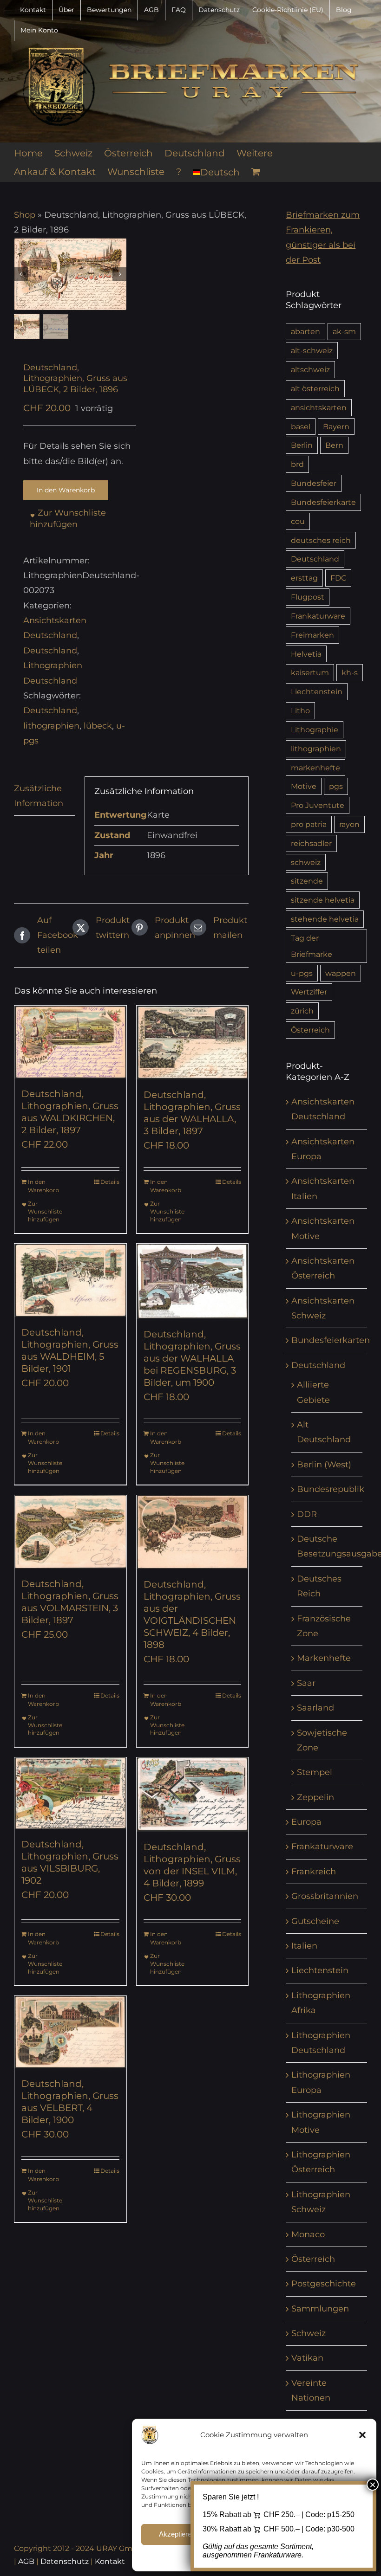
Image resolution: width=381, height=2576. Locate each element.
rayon (349, 824)
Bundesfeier (314, 483)
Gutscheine (315, 1921)
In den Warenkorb (66, 490)
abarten (305, 331)
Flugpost (308, 597)
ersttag (304, 578)
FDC (338, 578)
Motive (304, 786)
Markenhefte (324, 1658)
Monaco (308, 2234)
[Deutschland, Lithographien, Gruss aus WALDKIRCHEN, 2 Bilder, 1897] (70, 1042)
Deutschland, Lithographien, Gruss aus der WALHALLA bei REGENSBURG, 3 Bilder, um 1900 (192, 1358)
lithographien (51, 726)
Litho (300, 710)
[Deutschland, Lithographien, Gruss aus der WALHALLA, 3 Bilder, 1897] (193, 1043)
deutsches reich (321, 540)
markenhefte (315, 768)
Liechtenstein (317, 691)
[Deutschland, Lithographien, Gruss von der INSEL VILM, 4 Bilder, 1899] (193, 1795)
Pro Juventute (318, 805)
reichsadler (311, 843)
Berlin (302, 445)
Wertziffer (309, 992)
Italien (304, 1946)
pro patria (309, 824)
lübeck (98, 726)
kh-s (350, 672)
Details (110, 1182)
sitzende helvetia (323, 900)
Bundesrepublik (331, 1489)
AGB (26, 2561)
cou (298, 521)
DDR (307, 1514)
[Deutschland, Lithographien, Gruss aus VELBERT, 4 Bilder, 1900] (70, 2032)
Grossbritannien (325, 1896)
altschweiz (310, 369)
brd (297, 464)
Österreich (310, 1030)
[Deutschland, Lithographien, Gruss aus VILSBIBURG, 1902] (70, 1793)
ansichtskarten (319, 407)
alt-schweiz (312, 350)
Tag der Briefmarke (312, 946)
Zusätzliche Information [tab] (39, 796)
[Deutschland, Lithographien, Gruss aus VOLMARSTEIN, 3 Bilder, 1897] (70, 1532)
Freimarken (312, 635)
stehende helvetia (325, 919)
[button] (362, 2435)
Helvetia (306, 654)
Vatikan (307, 2358)
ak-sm (344, 331)
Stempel (315, 1772)
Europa (306, 1822)
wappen (341, 973)
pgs (336, 786)
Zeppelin (315, 1797)
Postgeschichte (324, 2284)
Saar (306, 1683)
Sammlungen (320, 2309)
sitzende (307, 881)
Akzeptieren (177, 2534)
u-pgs (302, 973)
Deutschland (50, 651)
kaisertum (310, 672)
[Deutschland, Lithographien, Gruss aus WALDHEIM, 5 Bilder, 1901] (70, 1280)
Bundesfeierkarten (331, 1340)
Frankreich (314, 1872)
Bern (334, 445)
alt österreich (315, 388)
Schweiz (309, 2333)
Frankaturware (318, 616)
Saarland (315, 1708)
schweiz (306, 862)
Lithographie (315, 730)
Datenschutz (65, 2561)
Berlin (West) (324, 1465)
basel (301, 426)
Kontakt (110, 2561)
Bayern (336, 426)
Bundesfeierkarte (323, 502)
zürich (302, 1011)
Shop (25, 215)
